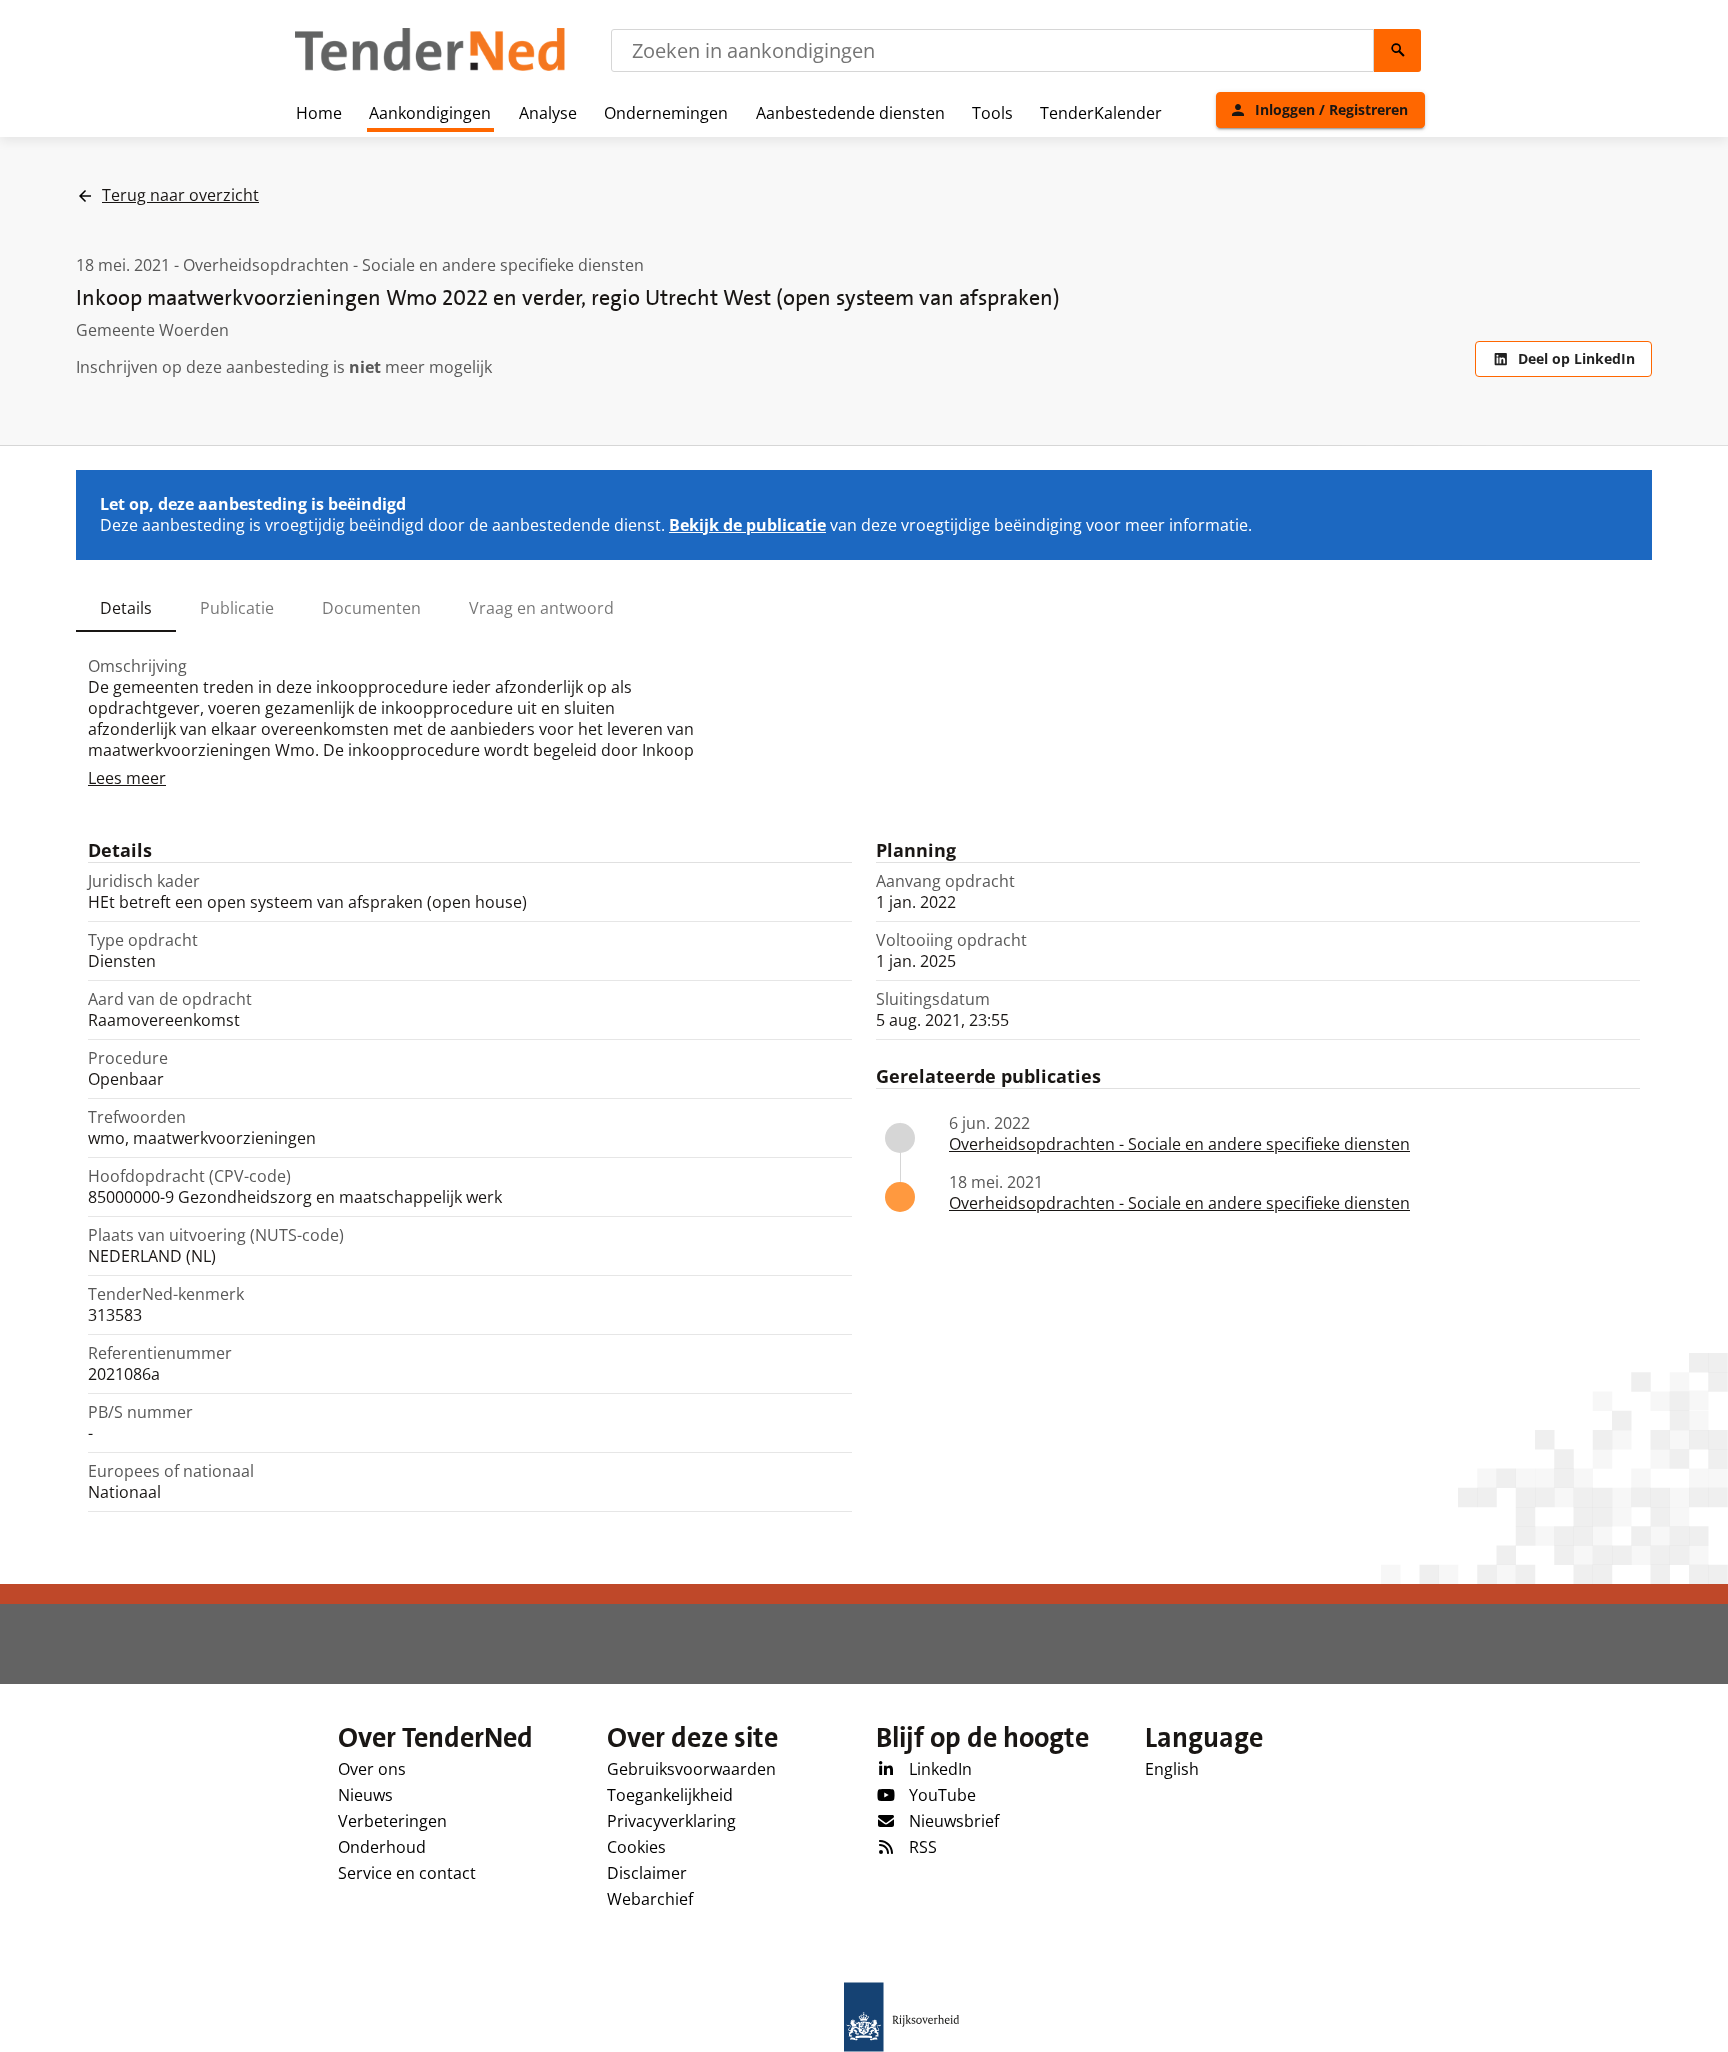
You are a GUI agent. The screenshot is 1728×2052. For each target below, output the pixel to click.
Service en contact (407, 1873)
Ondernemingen (666, 113)
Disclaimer (647, 1873)
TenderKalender (1101, 113)
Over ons (372, 1769)
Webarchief (650, 1899)
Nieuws (365, 1795)
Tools (992, 113)
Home (319, 113)
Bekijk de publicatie (747, 525)
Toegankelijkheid (670, 1795)
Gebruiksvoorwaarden (691, 1769)
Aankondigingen (430, 113)
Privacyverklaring (671, 1821)
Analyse (548, 113)
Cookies (636, 1847)
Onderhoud (382, 1847)
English (1172, 1769)
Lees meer (127, 778)
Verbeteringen (392, 1821)
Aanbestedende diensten (850, 113)
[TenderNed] (430, 68)
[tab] (126, 608)
